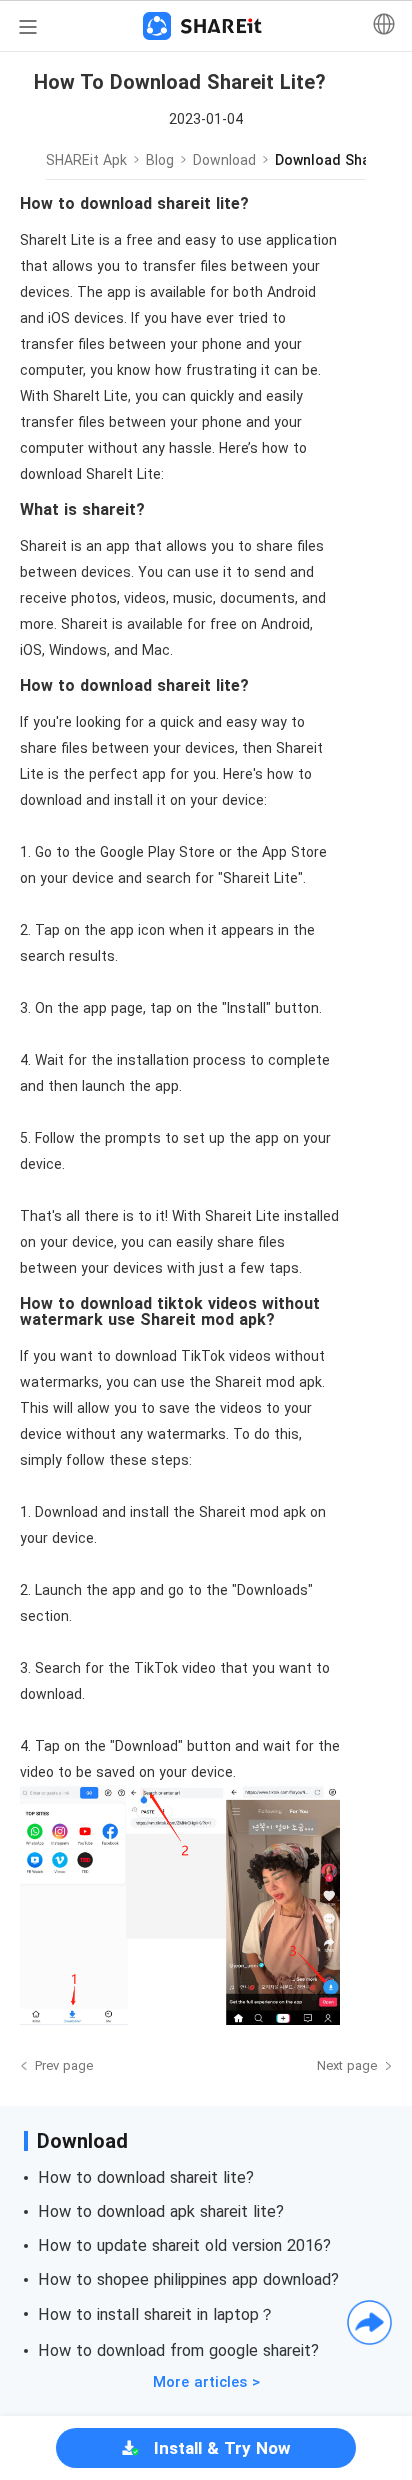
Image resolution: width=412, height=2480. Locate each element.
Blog (160, 160)
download (224, 160)
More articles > (206, 2382)
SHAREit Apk (86, 160)
